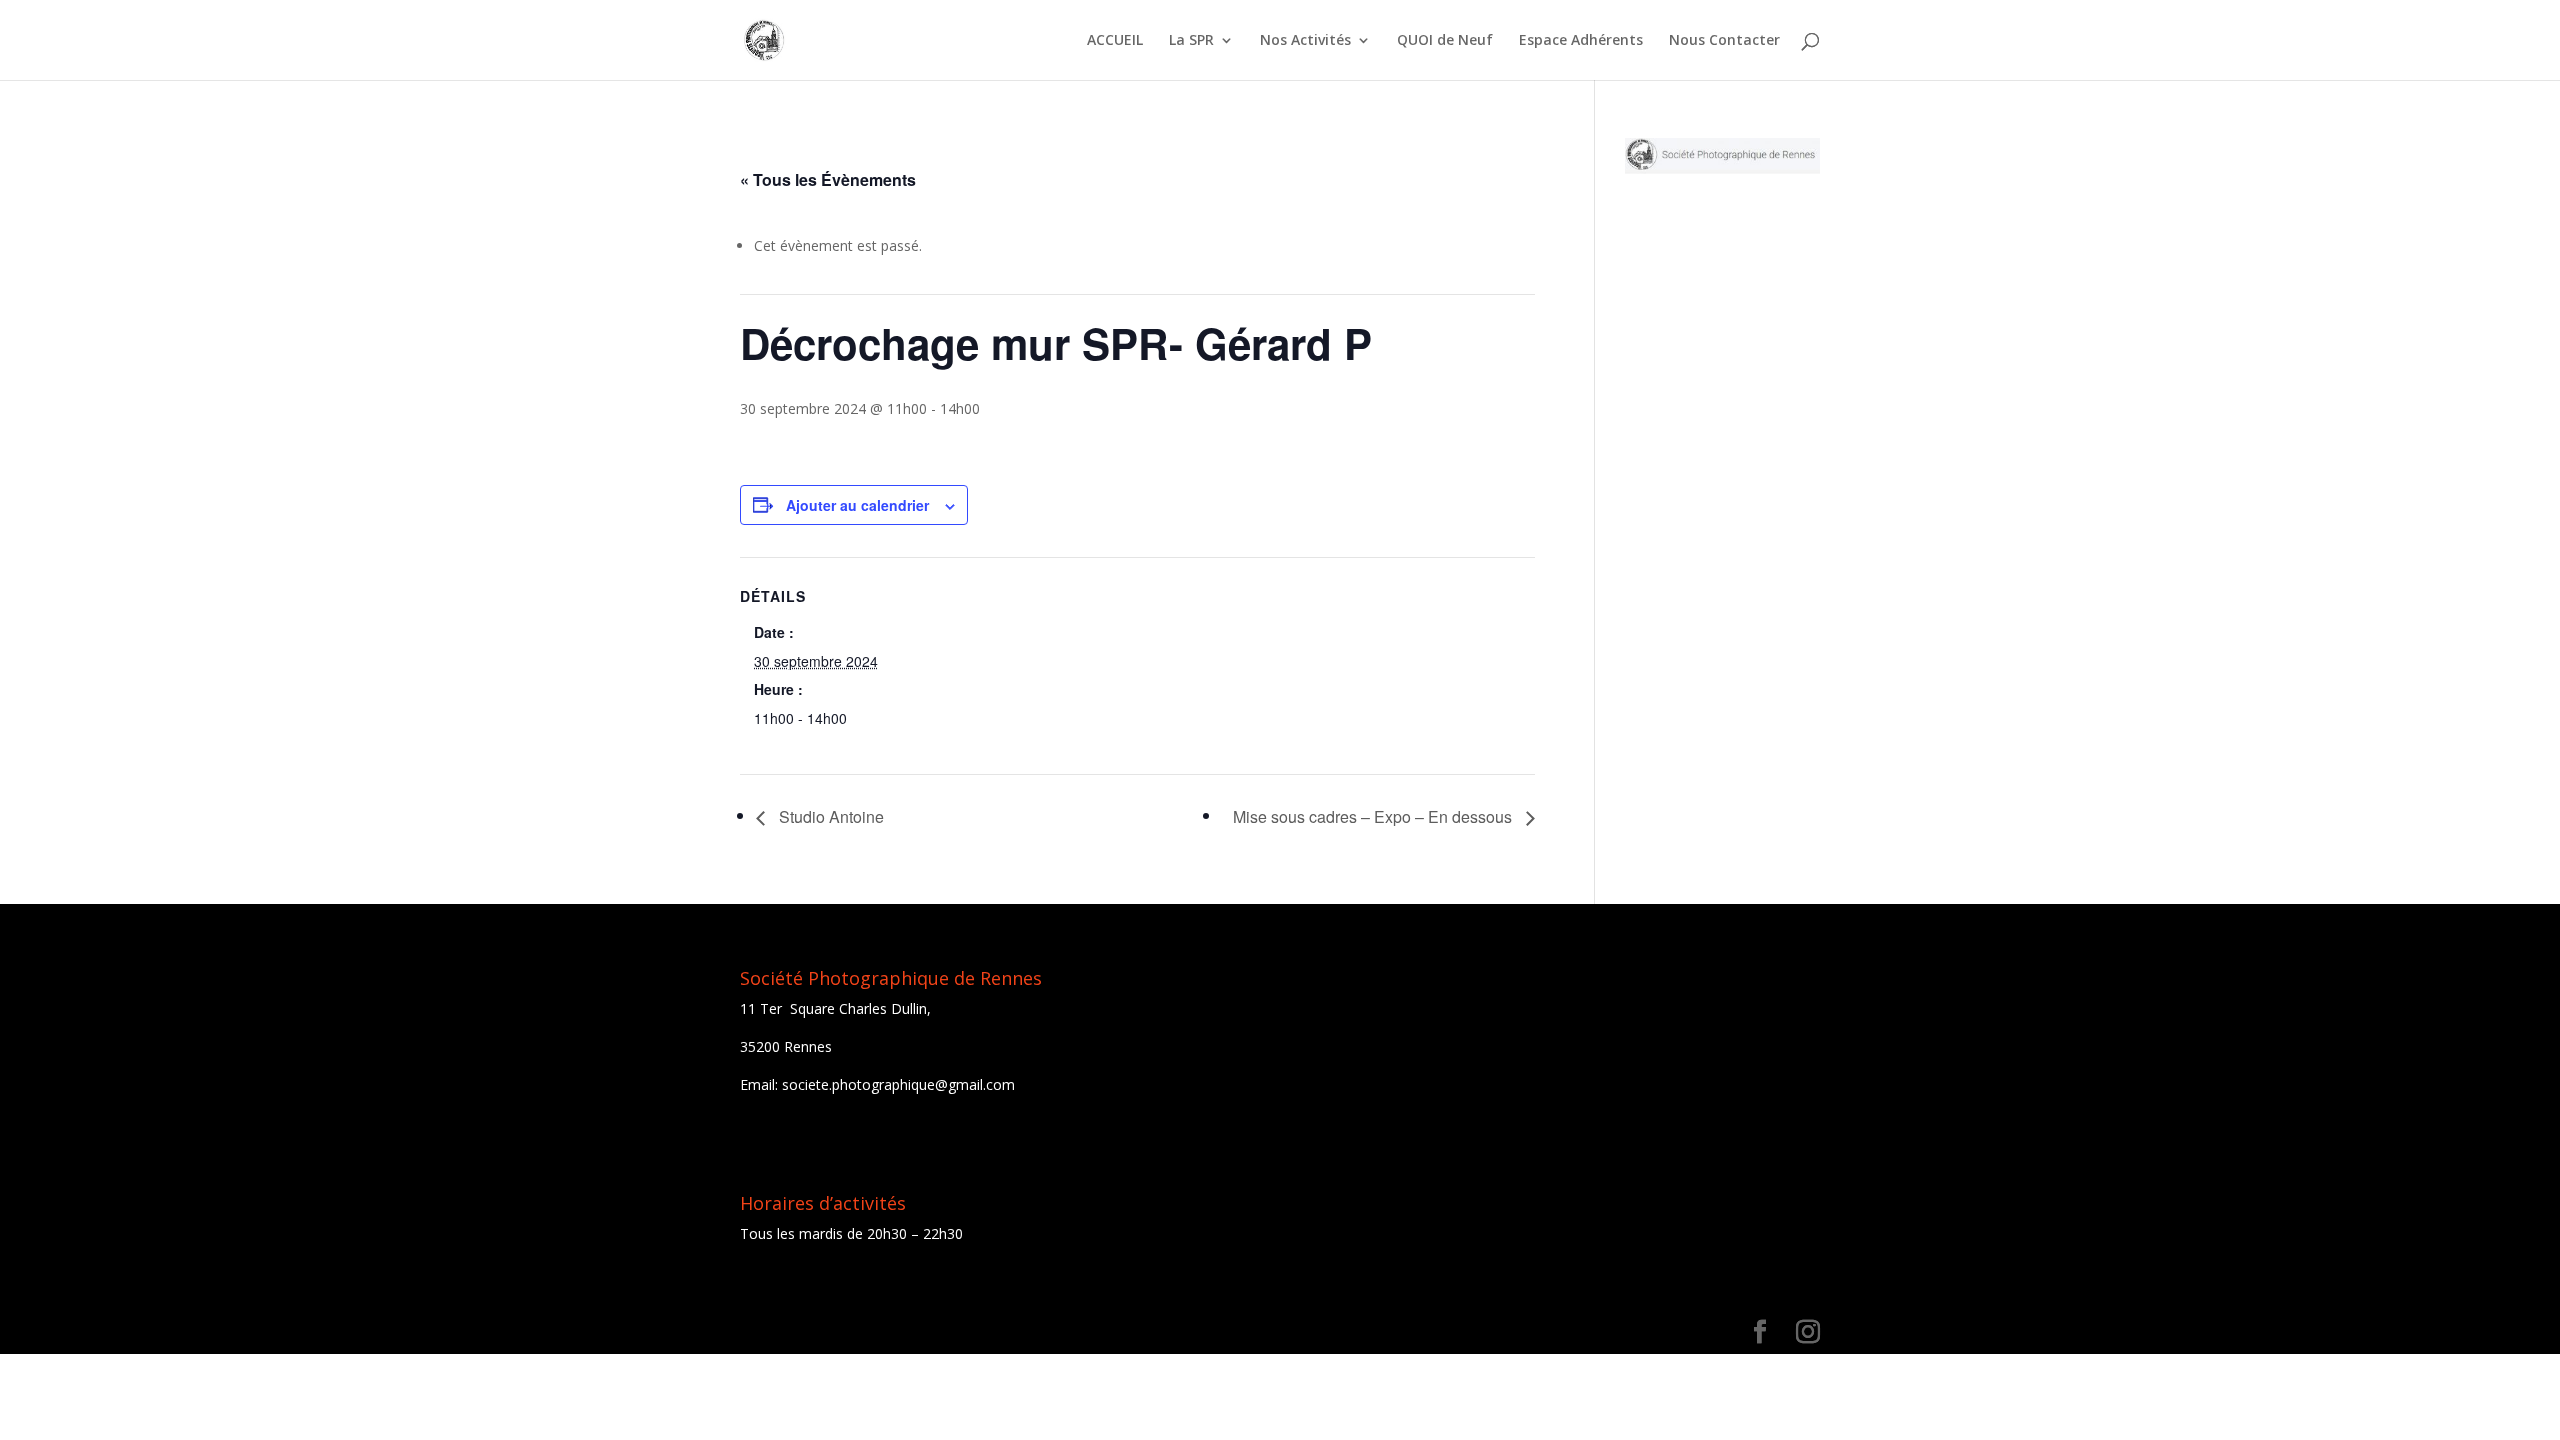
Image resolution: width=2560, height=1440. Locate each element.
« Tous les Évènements (828, 179)
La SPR (1191, 41)
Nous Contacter (1724, 41)
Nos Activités (1305, 41)
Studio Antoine (829, 816)
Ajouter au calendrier (857, 505)
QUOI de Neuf (1445, 41)
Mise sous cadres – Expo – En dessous (1374, 816)
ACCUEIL (1115, 41)
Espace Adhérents (1581, 41)
